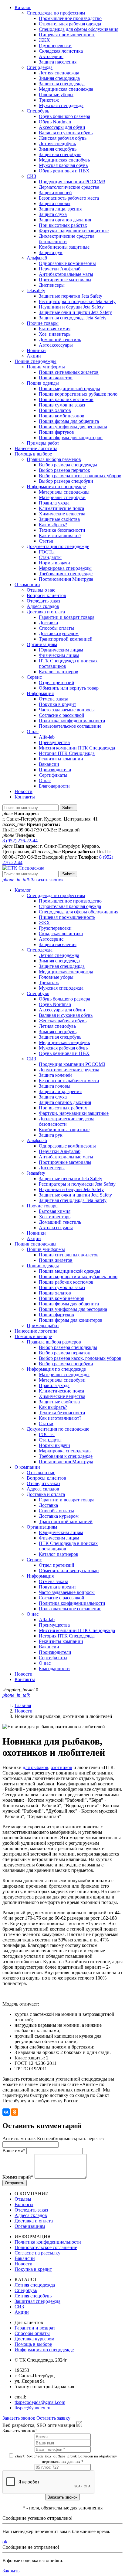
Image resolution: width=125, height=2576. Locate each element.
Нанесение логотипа (36, 448)
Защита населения (58, 62)
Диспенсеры (52, 285)
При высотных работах (63, 225)
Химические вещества (62, 514)
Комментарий (18, 2177)
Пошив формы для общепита (69, 421)
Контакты (25, 797)
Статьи (46, 541)
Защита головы (55, 203)
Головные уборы (56, 95)
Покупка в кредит (57, 704)
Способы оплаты (56, 628)
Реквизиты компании (61, 759)
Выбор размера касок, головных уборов (80, 476)
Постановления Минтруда (66, 579)
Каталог (23, 7)
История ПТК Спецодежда (67, 753)
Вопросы (24, 2204)
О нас (33, 731)
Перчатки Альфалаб (60, 269)
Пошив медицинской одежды (69, 389)
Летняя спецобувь (57, 144)
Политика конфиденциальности (72, 721)
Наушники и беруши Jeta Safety (71, 307)
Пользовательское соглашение (70, 726)
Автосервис (51, 56)
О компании (27, 584)
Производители (55, 770)
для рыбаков (35, 1767)
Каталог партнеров (59, 672)
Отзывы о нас (41, 590)
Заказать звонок (33, 880)
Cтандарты (50, 557)
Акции (34, 356)
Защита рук (51, 252)
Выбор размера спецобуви (66, 481)
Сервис (34, 677)
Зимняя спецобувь (58, 149)
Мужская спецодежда (61, 105)
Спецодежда (40, 67)
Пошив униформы (46, 367)
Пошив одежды (43, 383)
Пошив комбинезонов (62, 416)
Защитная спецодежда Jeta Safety (73, 318)
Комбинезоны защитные (64, 247)
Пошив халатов (55, 410)
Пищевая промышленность (67, 35)
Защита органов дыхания (65, 220)
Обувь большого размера (64, 116)
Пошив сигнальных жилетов (69, 372)
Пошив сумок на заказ (62, 405)
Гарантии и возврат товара (67, 617)
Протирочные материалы (65, 280)
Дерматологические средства (69, 187)
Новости (24, 791)
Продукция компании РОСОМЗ (72, 182)
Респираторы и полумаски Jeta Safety (77, 301)
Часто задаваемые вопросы (67, 710)
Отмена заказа (54, 699)
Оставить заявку (53, 2418)
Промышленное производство (70, 18)
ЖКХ (44, 40)
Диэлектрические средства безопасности (67, 239)
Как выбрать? (53, 525)
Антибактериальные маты (66, 274)
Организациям (42, 644)
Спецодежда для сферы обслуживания (79, 29)
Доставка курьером (59, 633)
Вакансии (49, 764)
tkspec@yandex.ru (32, 2408)
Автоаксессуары (56, 345)
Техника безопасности (62, 530)
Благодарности (54, 786)
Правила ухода (54, 503)
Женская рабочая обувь (63, 138)
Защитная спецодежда (62, 84)
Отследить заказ (43, 601)
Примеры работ (43, 443)
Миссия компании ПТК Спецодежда (77, 748)
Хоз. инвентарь (55, 334)
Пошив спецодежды (35, 361)
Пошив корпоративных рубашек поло (78, 394)
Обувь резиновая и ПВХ (64, 171)
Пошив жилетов (56, 378)
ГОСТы (47, 552)
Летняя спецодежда (59, 73)
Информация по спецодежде (56, 486)
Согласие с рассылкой (62, 715)
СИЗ (31, 176)
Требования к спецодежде (66, 574)
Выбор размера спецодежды (68, 465)
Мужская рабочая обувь (63, 165)
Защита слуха (53, 214)
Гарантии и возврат (35, 2328)
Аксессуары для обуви (62, 127)
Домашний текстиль (60, 340)
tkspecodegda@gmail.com (40, 2402)
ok (5, 2542)
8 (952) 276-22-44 (20, 841)
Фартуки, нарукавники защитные (74, 231)
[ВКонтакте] (6, 2112)
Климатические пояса (61, 508)
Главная (23, 1705)
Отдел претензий (57, 682)
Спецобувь (38, 111)
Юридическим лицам (61, 650)
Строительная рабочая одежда (70, 24)
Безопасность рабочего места (69, 198)
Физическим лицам (59, 655)
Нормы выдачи (54, 563)
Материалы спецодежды (64, 492)
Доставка (48, 623)
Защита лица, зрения (60, 209)
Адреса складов (43, 606)
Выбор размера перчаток (64, 470)
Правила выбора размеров (54, 459)
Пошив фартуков (56, 432)
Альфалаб (37, 258)
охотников (61, 1767)
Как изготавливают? (60, 535)
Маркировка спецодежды (65, 568)
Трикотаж (49, 100)
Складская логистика (61, 51)
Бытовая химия (55, 329)
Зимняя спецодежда (59, 78)
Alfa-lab (47, 737)
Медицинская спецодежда (66, 89)
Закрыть (11, 2571)
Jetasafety (36, 291)
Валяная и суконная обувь (66, 133)
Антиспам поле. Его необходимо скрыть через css (54, 2139)
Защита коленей (55, 193)
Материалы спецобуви (62, 497)
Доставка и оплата (46, 612)
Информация (40, 693)
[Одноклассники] (15, 2112)
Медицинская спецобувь (64, 160)
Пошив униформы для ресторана (73, 427)
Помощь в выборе (33, 454)
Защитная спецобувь (60, 154)
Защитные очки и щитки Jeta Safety (75, 312)
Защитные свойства (59, 519)
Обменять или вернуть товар (69, 688)
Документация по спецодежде (58, 546)
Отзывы (23, 2199)
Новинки (36, 350)
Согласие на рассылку (37, 2253)
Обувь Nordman (55, 122)
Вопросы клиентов (46, 595)
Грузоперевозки (55, 46)
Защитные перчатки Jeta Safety (71, 296)
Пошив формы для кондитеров (71, 437)
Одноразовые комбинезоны (67, 263)
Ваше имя (14, 2151)
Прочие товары (43, 323)
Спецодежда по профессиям (56, 13)
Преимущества (54, 742)
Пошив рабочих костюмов (66, 399)
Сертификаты (53, 775)
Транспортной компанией (66, 639)
